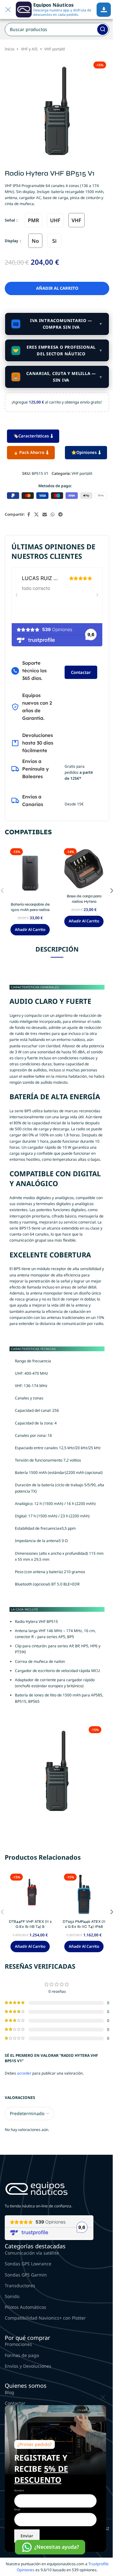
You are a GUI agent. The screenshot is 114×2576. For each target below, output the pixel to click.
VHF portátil (55, 49)
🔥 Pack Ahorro (29, 452)
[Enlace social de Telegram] (60, 515)
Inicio (9, 49)
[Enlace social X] (36, 515)
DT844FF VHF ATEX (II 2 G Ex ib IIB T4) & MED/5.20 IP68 (30, 1927)
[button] (30, 930)
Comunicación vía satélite (32, 2253)
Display (12, 241)
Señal (10, 220)
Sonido (12, 2296)
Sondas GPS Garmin (26, 2275)
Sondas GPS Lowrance (28, 2264)
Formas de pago (22, 2355)
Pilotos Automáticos (25, 2307)
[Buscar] (103, 29)
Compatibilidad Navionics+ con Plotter (45, 2318)
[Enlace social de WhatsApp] (53, 515)
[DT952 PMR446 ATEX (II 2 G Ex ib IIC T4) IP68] (84, 1894)
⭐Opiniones (84, 452)
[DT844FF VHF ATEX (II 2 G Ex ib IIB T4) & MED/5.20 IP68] (30, 1894)
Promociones (18, 2344)
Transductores (20, 2285)
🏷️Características (31, 436)
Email (17, 2509)
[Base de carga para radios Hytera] (84, 868)
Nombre (19, 2490)
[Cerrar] (103, 2397)
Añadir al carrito (57, 288)
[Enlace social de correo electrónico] (45, 515)
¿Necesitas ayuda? (57, 2547)
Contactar (81, 672)
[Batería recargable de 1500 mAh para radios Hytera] (30, 872)
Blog (9, 2392)
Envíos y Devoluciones (28, 2366)
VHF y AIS (29, 49)
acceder (24, 2073)
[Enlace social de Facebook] (28, 515)
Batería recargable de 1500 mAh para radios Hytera (30, 910)
